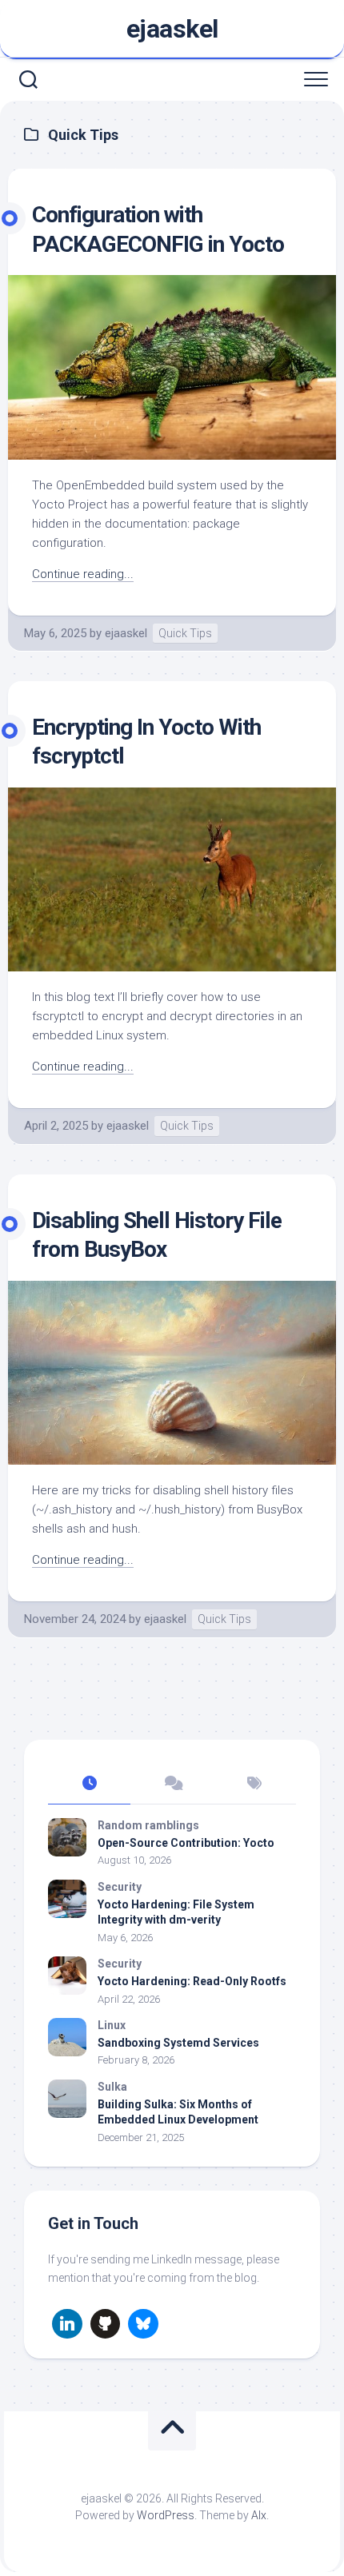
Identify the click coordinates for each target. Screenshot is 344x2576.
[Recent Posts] (89, 1784)
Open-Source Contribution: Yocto (186, 1843)
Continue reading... (83, 574)
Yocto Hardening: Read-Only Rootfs (192, 1981)
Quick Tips (185, 633)
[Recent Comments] (172, 1784)
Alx (259, 2515)
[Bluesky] (143, 2324)
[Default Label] (67, 2324)
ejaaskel (172, 29)
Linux (112, 2025)
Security (120, 1887)
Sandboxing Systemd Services (178, 2043)
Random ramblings (148, 1825)
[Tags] (255, 1784)
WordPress (166, 2515)
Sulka (112, 2087)
